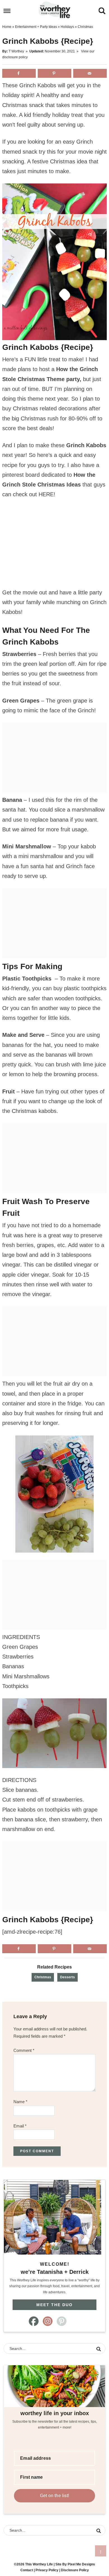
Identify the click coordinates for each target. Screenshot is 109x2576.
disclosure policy (15, 57)
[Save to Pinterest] (54, 73)
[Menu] (7, 11)
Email (20, 2126)
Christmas (43, 1977)
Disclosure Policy (75, 2570)
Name (20, 2102)
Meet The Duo (54, 2305)
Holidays (67, 27)
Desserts (67, 1977)
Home (7, 27)
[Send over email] (90, 73)
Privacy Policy (47, 2570)
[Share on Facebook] (19, 73)
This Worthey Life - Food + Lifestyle (55, 10)
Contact (27, 2570)
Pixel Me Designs (81, 2564)
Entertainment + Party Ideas (36, 27)
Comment (24, 2050)
